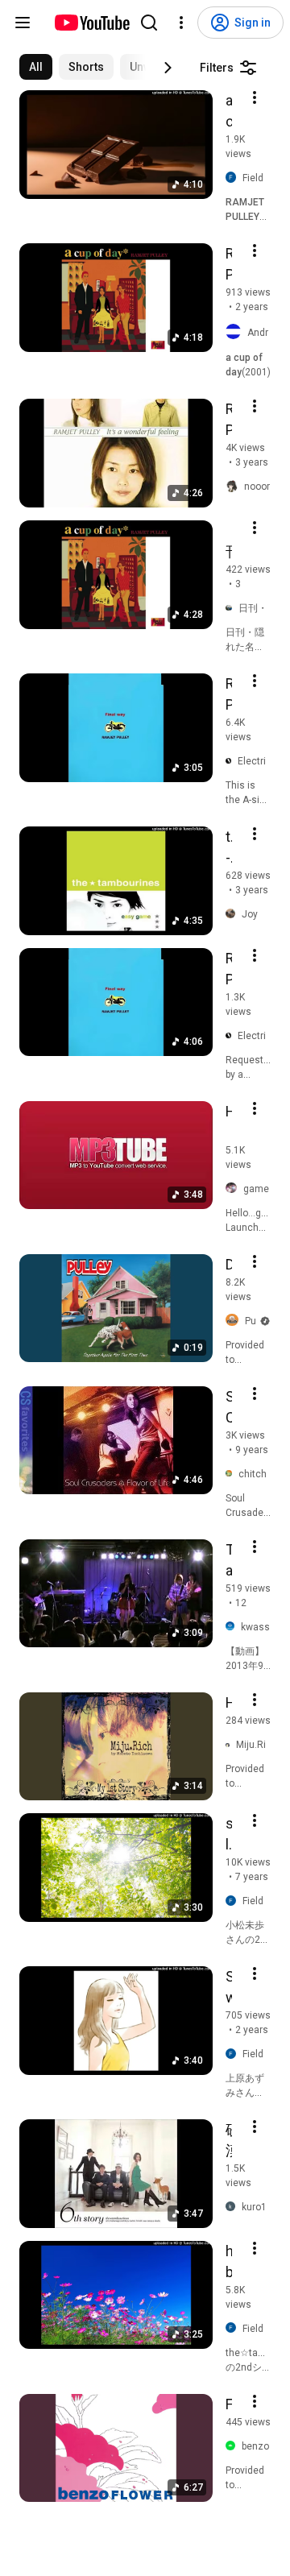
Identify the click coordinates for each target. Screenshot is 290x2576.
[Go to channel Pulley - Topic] (235, 1321)
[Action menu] (255, 97)
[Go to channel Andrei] (236, 332)
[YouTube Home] (91, 23)
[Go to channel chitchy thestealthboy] (232, 1474)
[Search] (149, 23)
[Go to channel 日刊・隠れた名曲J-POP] (232, 608)
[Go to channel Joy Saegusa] (234, 914)
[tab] (36, 67)
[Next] (168, 68)
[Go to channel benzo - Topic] (234, 2446)
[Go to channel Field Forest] (234, 178)
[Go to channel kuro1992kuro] (234, 2207)
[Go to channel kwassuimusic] (233, 1627)
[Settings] (181, 23)
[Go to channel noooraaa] (235, 487)
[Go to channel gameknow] (234, 1189)
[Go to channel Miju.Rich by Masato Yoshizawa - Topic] (231, 1744)
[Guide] (23, 23)
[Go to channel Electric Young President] (232, 761)
